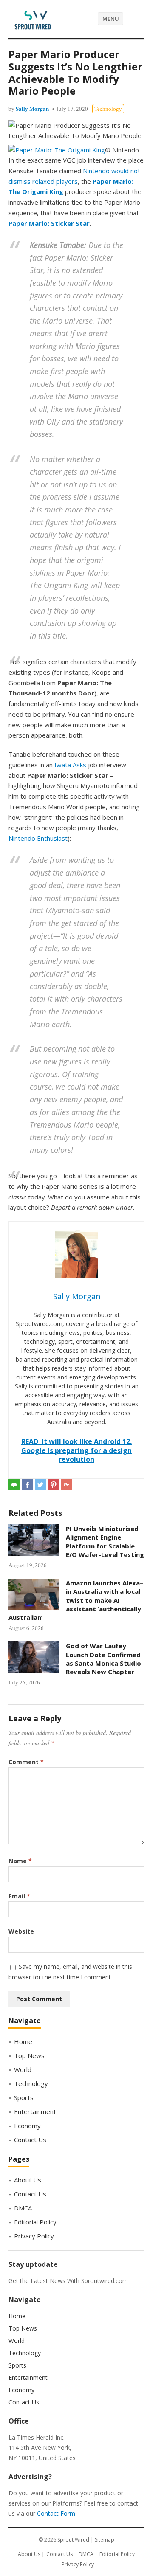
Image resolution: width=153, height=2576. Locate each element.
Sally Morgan (32, 108)
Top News (29, 2055)
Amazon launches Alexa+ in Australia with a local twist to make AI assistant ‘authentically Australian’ (76, 1600)
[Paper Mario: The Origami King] (57, 150)
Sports (24, 2097)
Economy (27, 2126)
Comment (26, 1762)
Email (19, 1896)
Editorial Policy (35, 2222)
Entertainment (35, 2111)
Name (20, 1861)
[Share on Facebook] (27, 1485)
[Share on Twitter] (40, 1485)
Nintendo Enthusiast (38, 838)
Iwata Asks (70, 765)
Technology (108, 109)
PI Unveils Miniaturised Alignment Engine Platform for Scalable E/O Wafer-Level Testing (105, 1541)
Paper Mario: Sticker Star (49, 223)
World (23, 2069)
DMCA (23, 2208)
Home (23, 2041)
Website (21, 1931)
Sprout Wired (73, 2540)
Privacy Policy (34, 2236)
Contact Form (56, 2513)
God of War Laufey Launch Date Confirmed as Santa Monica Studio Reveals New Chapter (103, 1659)
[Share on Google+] (67, 1485)
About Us (28, 2180)
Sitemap (105, 2540)
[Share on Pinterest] (54, 1485)
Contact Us (30, 2140)
